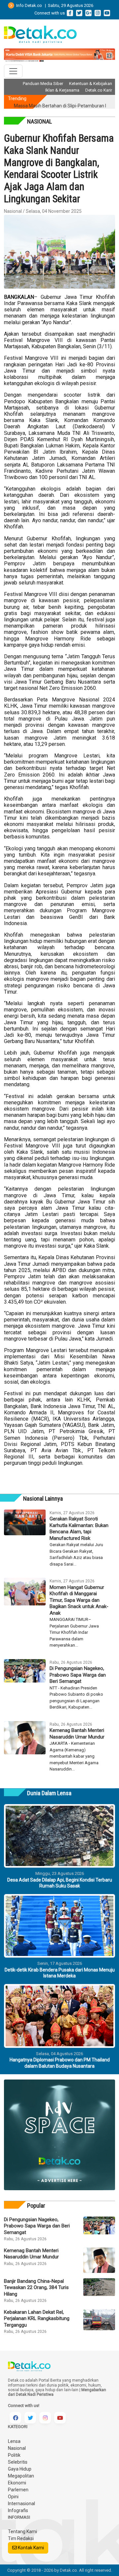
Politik (14, 2455)
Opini (13, 2497)
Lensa (14, 2441)
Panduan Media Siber (43, 84)
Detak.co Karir (99, 90)
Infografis (18, 2510)
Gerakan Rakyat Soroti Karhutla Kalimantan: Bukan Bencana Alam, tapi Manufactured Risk (79, 1529)
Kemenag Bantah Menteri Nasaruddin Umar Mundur (77, 1734)
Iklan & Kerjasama (62, 90)
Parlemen (18, 2490)
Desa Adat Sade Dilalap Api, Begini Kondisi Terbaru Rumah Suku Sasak (60, 1883)
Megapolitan (21, 2476)
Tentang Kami (22, 2532)
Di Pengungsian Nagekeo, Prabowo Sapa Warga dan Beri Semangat (78, 1675)
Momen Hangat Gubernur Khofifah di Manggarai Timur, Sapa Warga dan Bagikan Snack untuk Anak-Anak (79, 1600)
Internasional (21, 2504)
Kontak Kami (30, 2548)
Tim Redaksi (21, 2538)
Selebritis (18, 2462)
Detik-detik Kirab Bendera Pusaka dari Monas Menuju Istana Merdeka (60, 1973)
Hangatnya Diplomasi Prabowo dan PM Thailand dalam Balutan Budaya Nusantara (60, 2063)
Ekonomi (17, 2483)
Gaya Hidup (20, 2469)
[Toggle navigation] (13, 71)
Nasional (17, 2448)
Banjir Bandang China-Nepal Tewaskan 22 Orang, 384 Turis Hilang (36, 2288)
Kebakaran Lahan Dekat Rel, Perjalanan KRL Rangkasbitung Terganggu (37, 2319)
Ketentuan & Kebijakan (91, 84)
